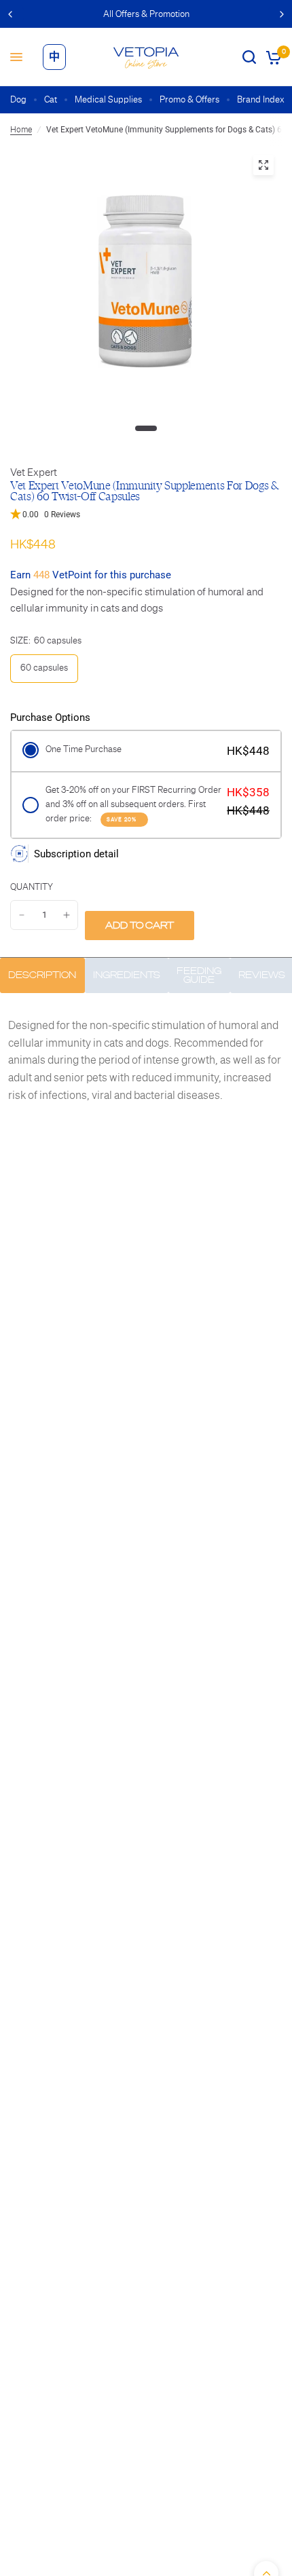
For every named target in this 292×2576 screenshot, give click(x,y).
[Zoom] (263, 165)
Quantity (32, 887)
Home (21, 130)
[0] (271, 57)
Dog (18, 99)
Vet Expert (34, 472)
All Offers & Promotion (146, 14)
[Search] (249, 57)
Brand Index (261, 99)
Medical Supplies (108, 99)
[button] (146, 515)
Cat (51, 99)
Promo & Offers (189, 99)
